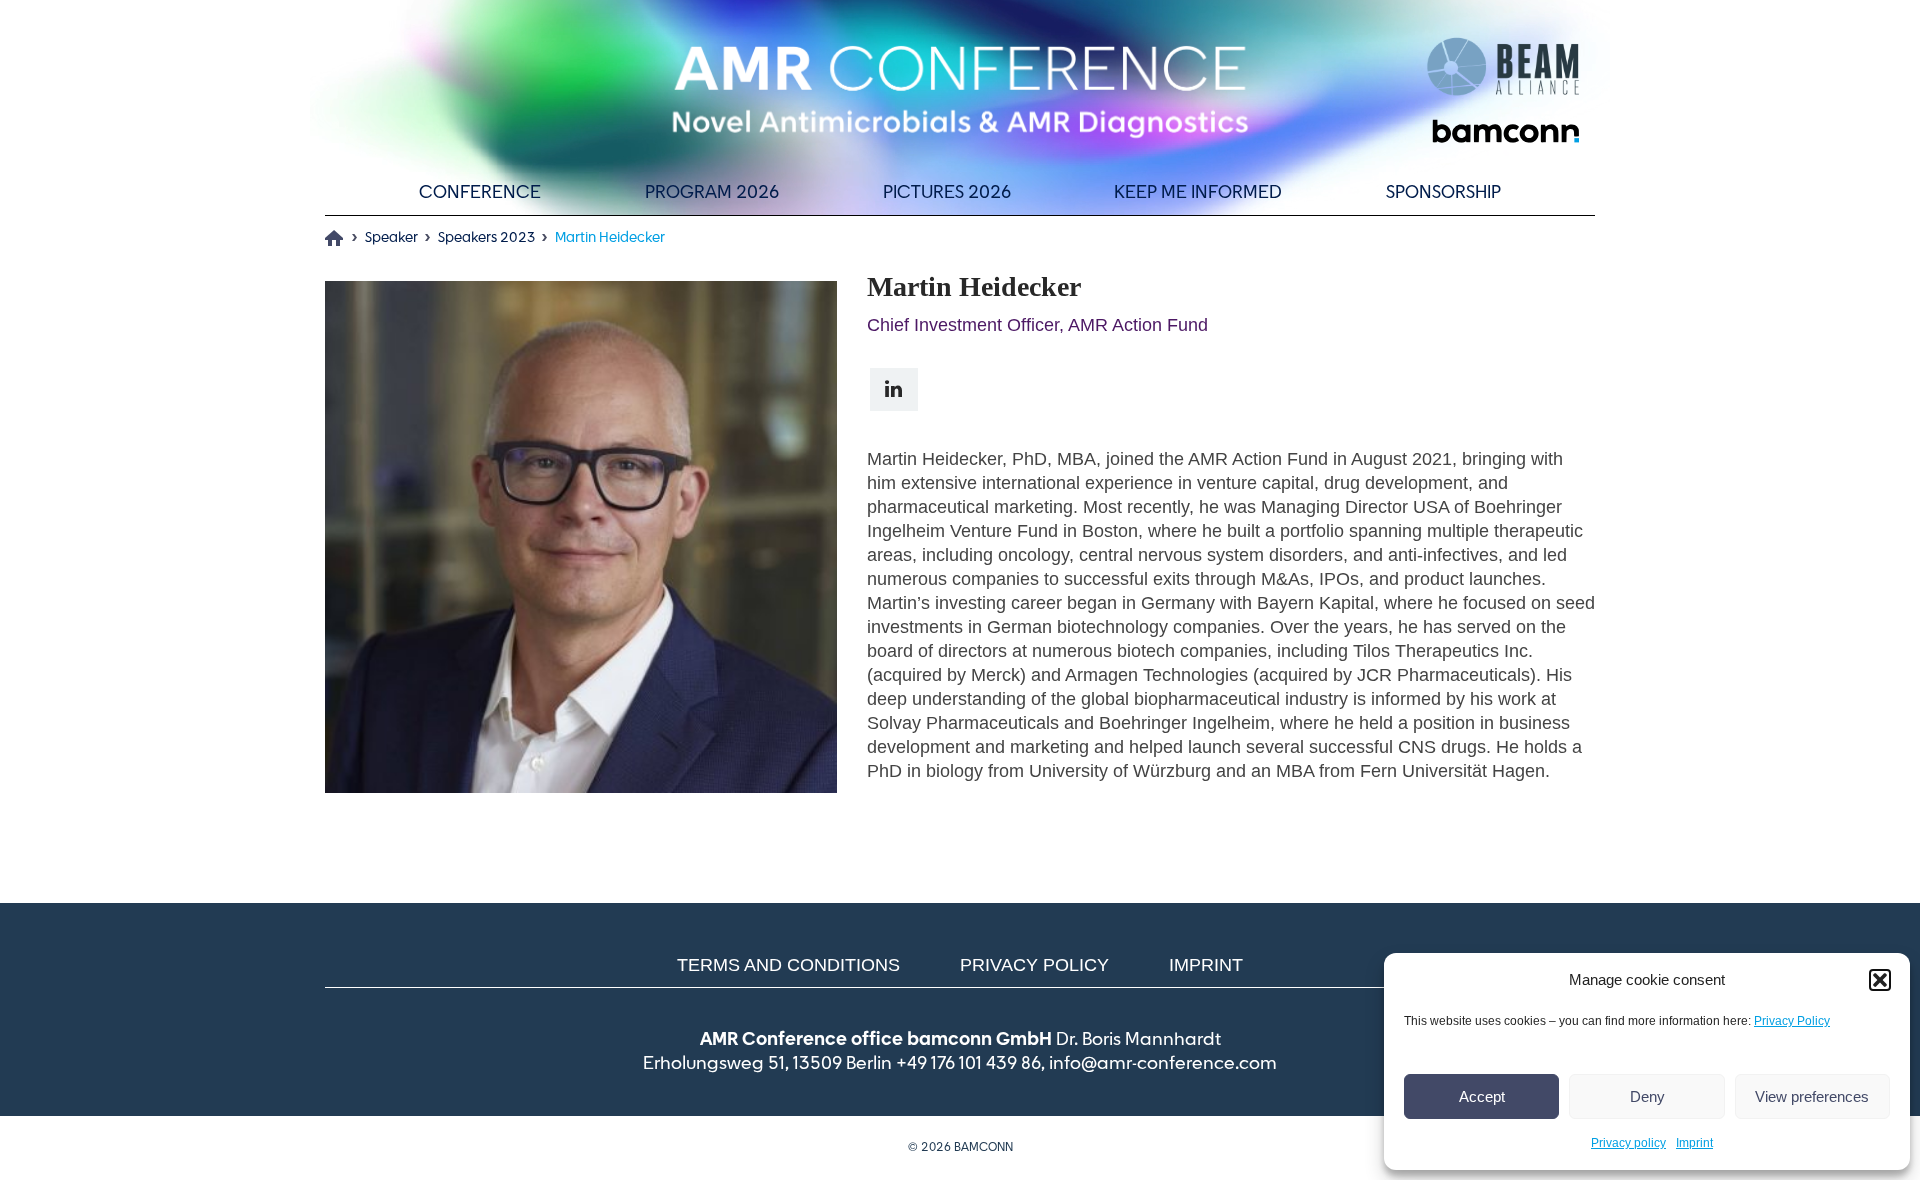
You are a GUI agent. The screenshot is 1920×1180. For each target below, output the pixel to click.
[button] (1880, 980)
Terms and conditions (788, 965)
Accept (1482, 1096)
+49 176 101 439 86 (968, 1064)
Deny (1647, 1096)
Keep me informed (1198, 193)
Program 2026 (712, 193)
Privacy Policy (1792, 1021)
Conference (480, 193)
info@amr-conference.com (1163, 1064)
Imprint (1694, 1143)
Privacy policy (1628, 1143)
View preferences (1812, 1096)
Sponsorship (1443, 193)
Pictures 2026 (947, 193)
